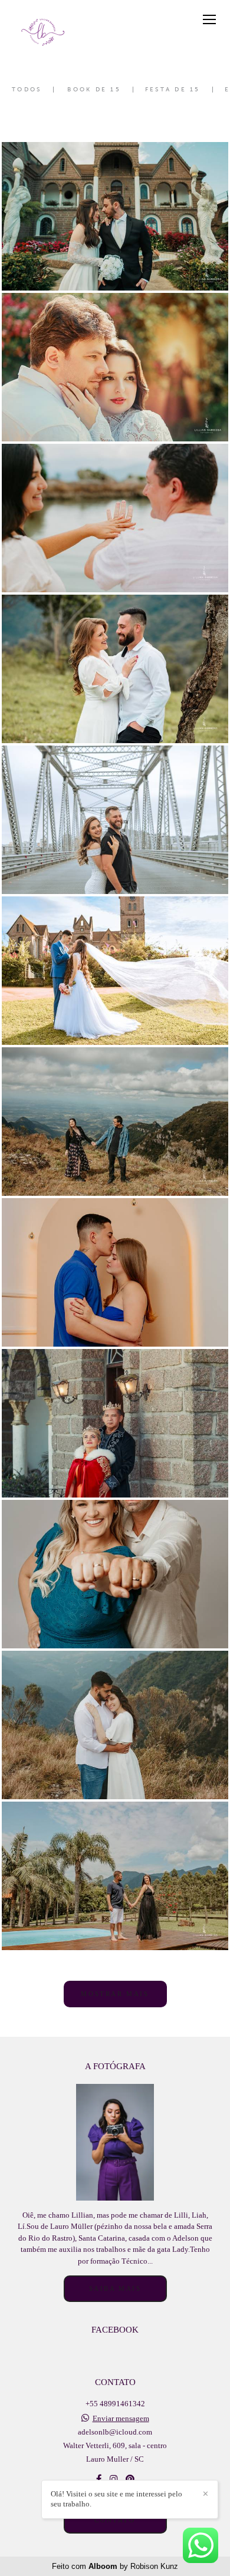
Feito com (115, 2566)
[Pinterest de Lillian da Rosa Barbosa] (130, 2479)
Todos (27, 90)
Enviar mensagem (121, 2418)
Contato (115, 2520)
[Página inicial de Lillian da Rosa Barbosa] (43, 32)
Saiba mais (115, 2288)
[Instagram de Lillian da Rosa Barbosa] (114, 2479)
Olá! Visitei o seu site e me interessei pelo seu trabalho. (116, 2499)
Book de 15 (94, 90)
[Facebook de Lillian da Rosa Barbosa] (99, 2479)
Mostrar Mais (115, 1994)
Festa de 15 (173, 90)
